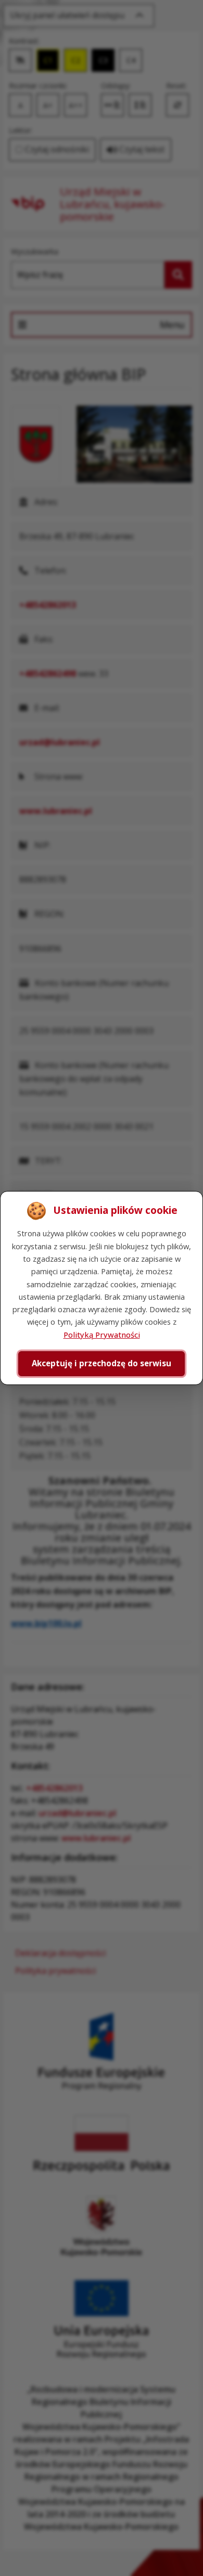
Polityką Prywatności (102, 1335)
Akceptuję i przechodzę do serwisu (102, 1363)
